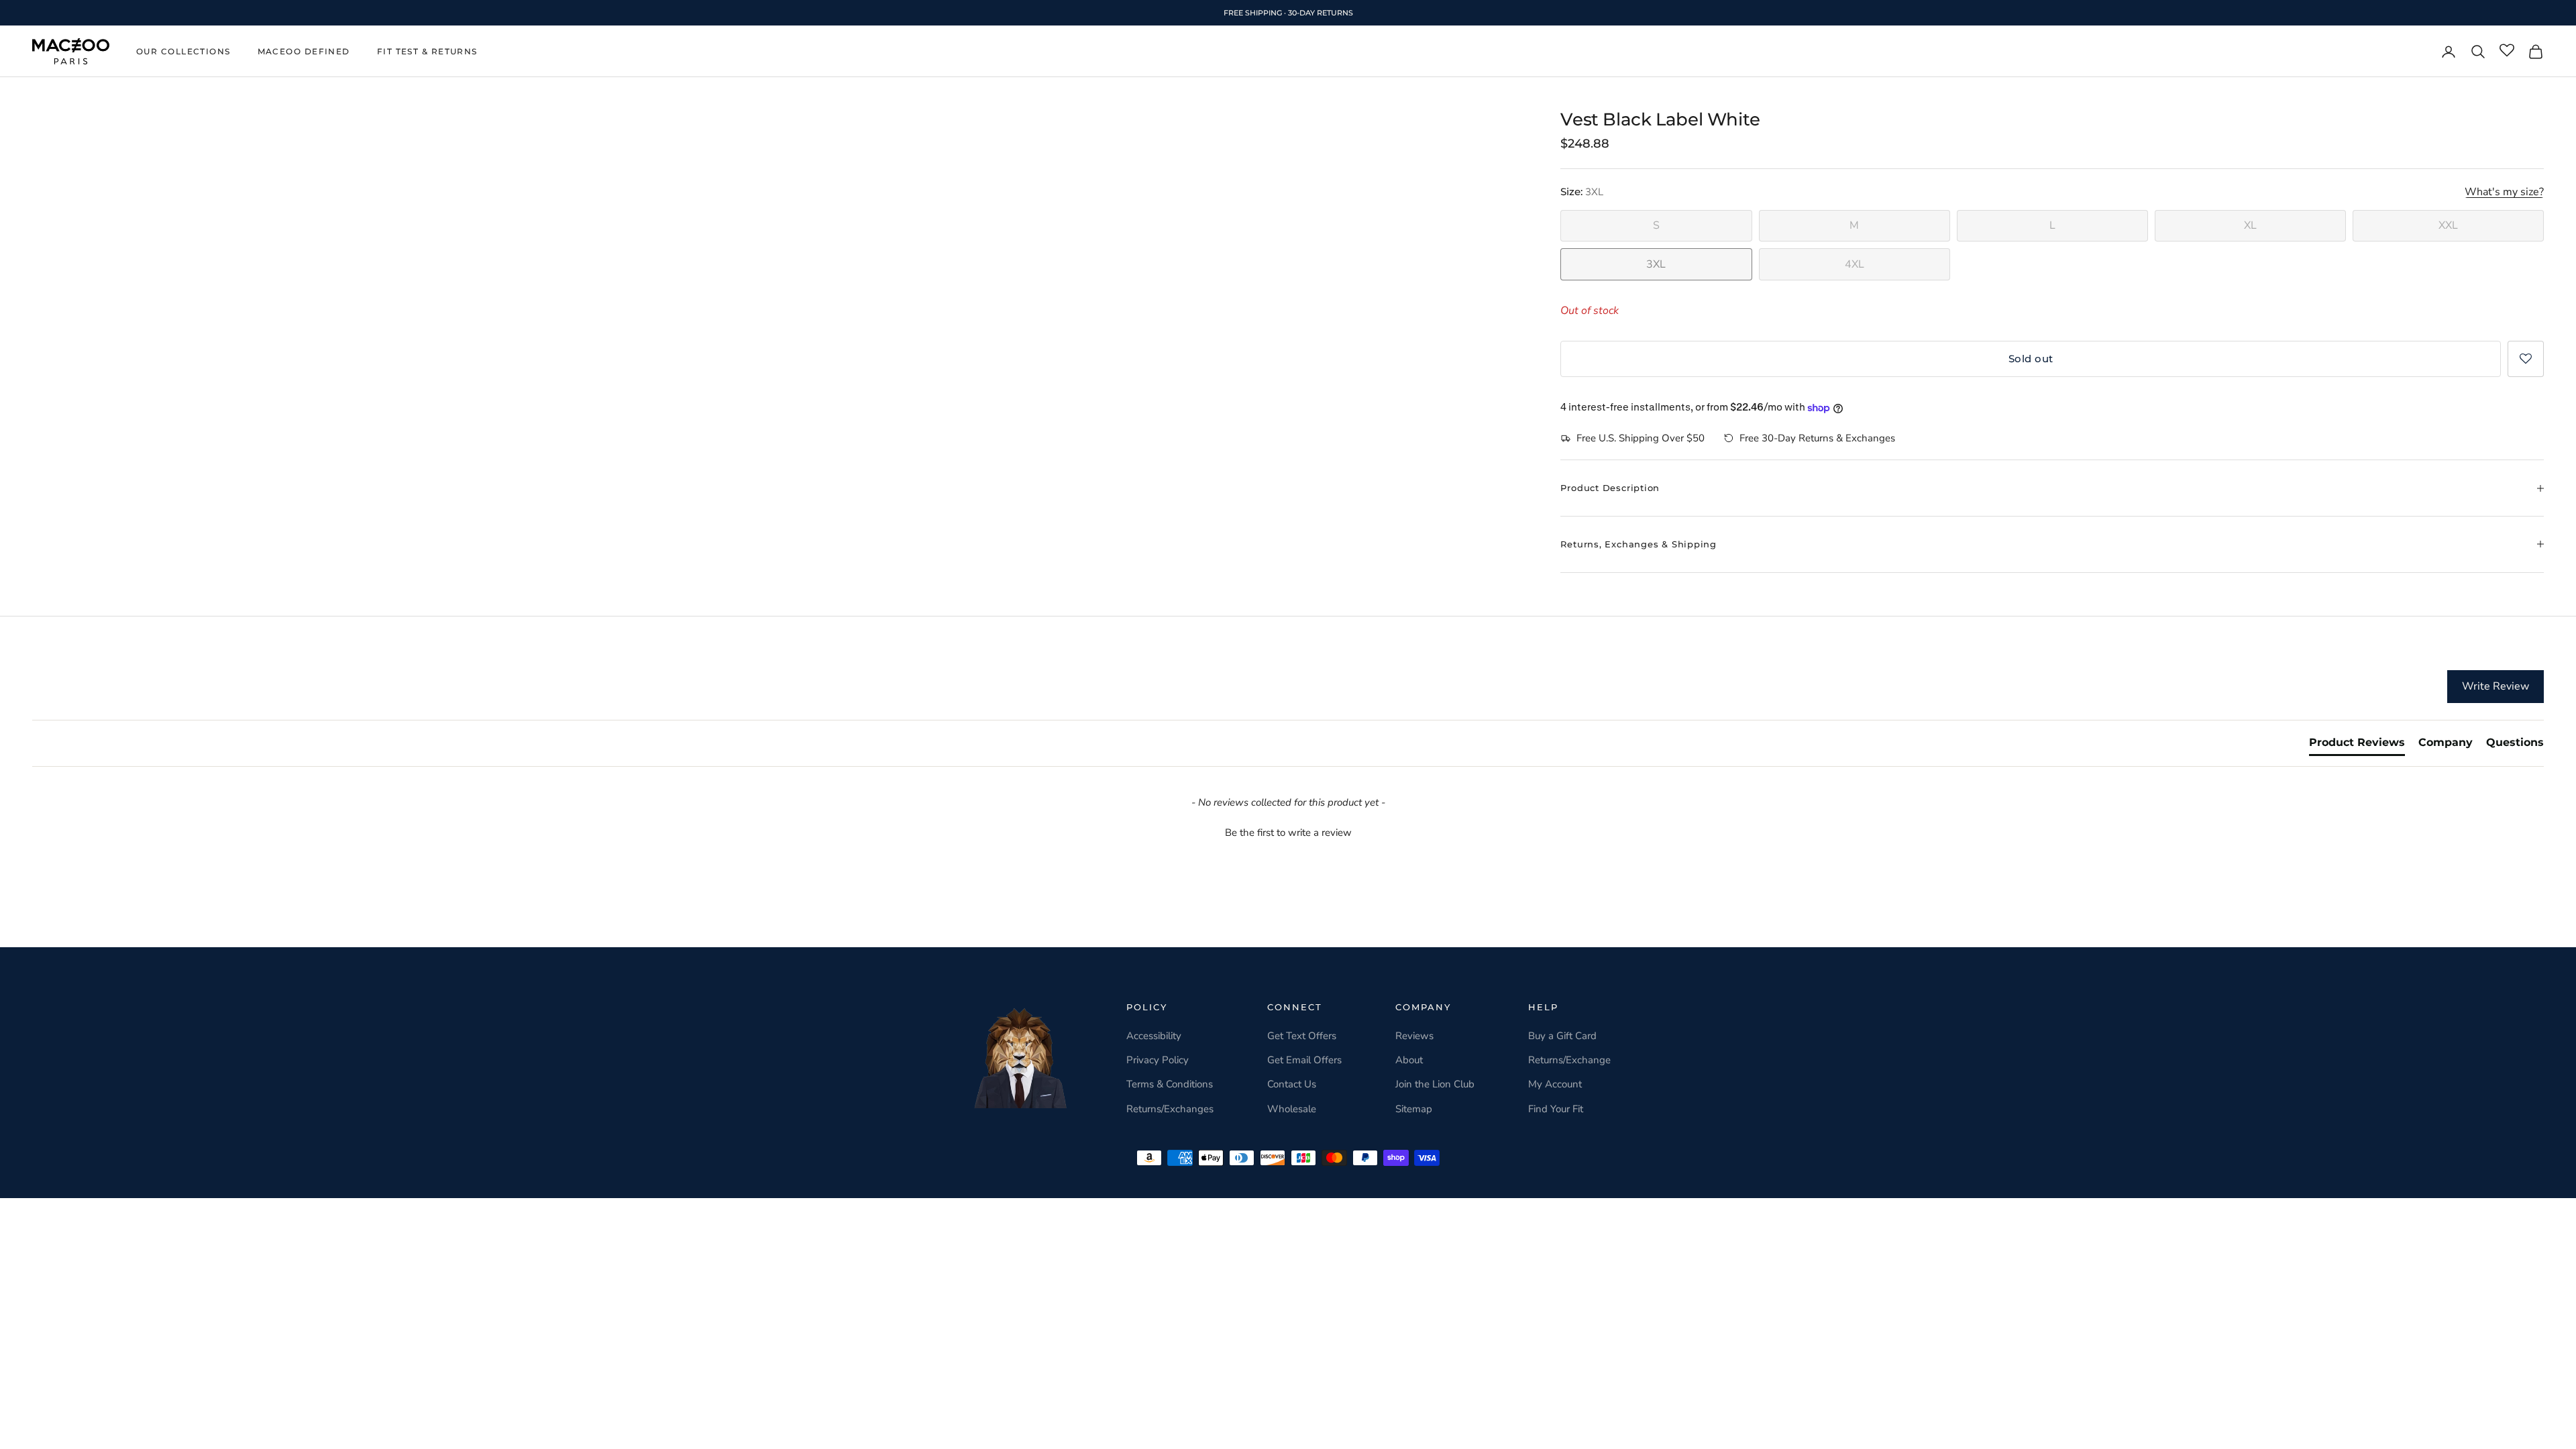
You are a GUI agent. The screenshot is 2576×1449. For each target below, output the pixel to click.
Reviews (1414, 1036)
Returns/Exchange (1569, 1060)
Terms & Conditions (1170, 1084)
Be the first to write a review (1288, 833)
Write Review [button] (2495, 686)
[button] (2526, 359)
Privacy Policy (1158, 1060)
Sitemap (1414, 1109)
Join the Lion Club (1435, 1084)
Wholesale (1292, 1109)
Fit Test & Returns (427, 51)
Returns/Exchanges (1170, 1109)
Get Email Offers (1304, 1060)
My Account (1555, 1084)
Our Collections (183, 51)
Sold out (2031, 359)
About (1409, 1060)
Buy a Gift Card (1562, 1036)
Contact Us (1292, 1084)
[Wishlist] (2507, 51)
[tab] (2357, 745)
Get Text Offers (1302, 1036)
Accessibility (1154, 1036)
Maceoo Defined (304, 51)
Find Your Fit (1556, 1109)
